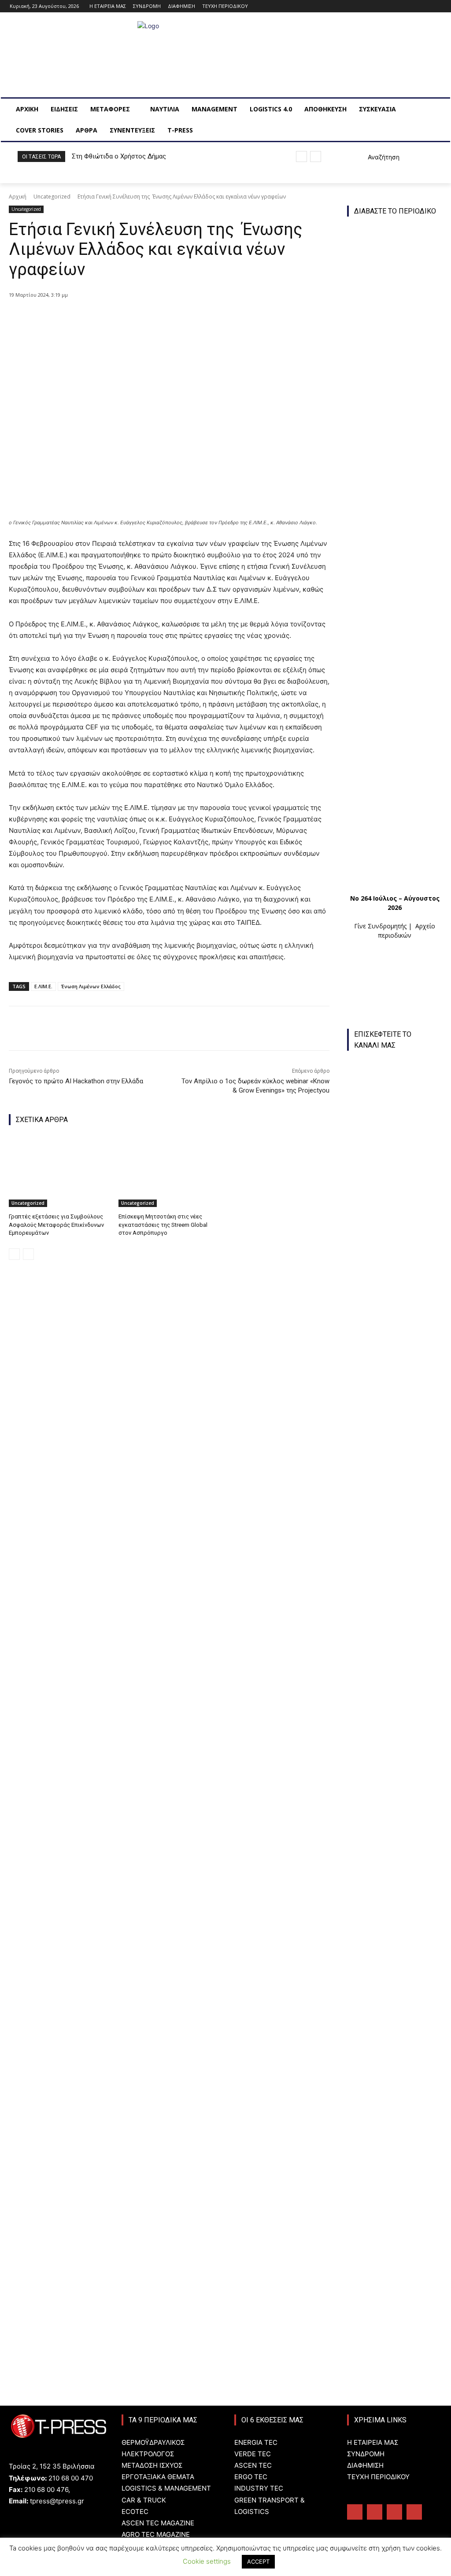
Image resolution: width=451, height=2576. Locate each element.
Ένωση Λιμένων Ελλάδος (91, 986)
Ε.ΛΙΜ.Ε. (43, 986)
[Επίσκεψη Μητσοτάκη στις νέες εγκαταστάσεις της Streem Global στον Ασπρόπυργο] (169, 1172)
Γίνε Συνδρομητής (380, 926)
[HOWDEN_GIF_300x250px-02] (395, 1947)
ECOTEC (135, 2512)
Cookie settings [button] (207, 2561)
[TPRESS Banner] (395, 1851)
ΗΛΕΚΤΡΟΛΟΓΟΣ (148, 2454)
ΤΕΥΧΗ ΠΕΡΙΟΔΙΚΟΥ (378, 2477)
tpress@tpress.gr (57, 2501)
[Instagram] (412, 6)
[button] (373, 157)
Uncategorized (52, 197)
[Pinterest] (131, 318)
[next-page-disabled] (28, 1254)
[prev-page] (14, 1254)
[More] (172, 318)
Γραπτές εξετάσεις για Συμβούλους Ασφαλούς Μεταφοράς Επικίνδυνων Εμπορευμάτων (56, 1224)
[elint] (399, 2143)
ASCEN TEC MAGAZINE (158, 2523)
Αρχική (18, 197)
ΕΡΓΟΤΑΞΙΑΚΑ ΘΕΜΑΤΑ (158, 2477)
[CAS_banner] (399, 2320)
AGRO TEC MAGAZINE (156, 2534)
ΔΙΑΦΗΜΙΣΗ (365, 2465)
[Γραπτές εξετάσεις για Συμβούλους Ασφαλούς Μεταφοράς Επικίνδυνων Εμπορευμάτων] (59, 1172)
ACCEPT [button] (258, 2561)
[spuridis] (395, 1755)
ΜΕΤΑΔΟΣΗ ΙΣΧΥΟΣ (152, 2465)
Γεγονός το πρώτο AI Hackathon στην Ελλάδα (76, 1081)
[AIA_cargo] (399, 2231)
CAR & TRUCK (144, 2500)
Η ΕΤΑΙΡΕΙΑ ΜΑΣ (373, 2442)
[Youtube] (436, 6)
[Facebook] (400, 6)
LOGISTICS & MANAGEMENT (166, 2488)
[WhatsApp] (151, 318)
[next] (316, 156)
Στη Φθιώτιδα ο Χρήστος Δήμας (119, 156)
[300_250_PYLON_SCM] (395, 2043)
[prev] (301, 156)
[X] (111, 318)
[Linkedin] (424, 6)
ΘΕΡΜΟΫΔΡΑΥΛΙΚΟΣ (153, 2442)
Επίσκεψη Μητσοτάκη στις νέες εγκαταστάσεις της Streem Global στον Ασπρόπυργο (163, 1224)
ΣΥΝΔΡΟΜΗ (366, 2454)
